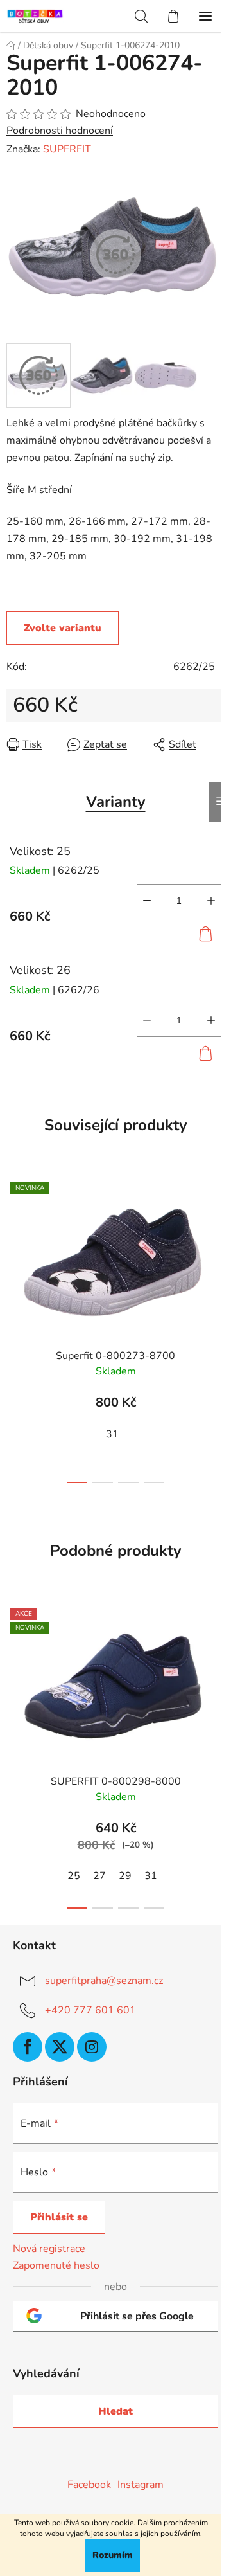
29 (125, 1876)
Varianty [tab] (116, 802)
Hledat (116, 2411)
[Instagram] (92, 2047)
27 (99, 1876)
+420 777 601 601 (90, 2010)
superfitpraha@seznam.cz (104, 1981)
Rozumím (113, 2555)
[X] (60, 2047)
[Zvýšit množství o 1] (211, 901)
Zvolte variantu (63, 628)
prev (13, 1247)
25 (74, 1876)
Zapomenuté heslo (56, 2265)
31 (112, 1434)
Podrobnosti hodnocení (60, 131)
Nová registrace (49, 2249)
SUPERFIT (67, 149)
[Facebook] (28, 2047)
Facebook (89, 2485)
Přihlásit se (59, 2217)
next (218, 1247)
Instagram (141, 2485)
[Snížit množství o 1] (147, 901)
